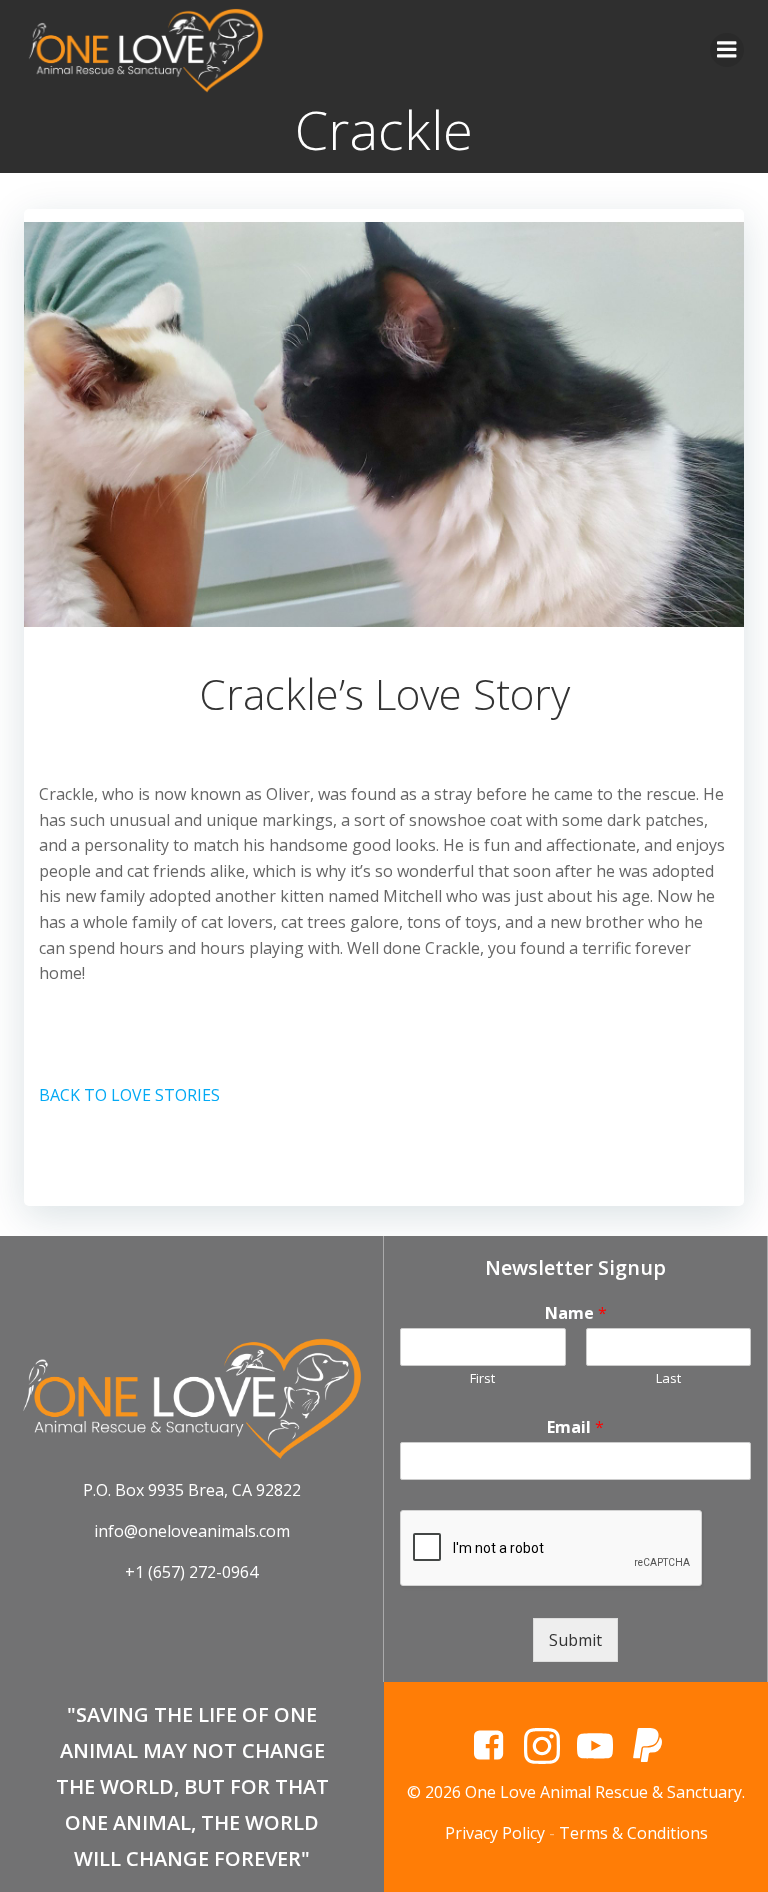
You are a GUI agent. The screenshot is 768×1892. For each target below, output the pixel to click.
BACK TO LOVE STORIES (129, 1095)
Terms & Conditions (633, 1833)
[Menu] (727, 50)
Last (668, 1378)
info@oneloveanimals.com (192, 1531)
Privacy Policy (495, 1833)
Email (575, 1427)
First (482, 1378)
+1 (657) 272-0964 (191, 1572)
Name (576, 1313)
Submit (575, 1640)
